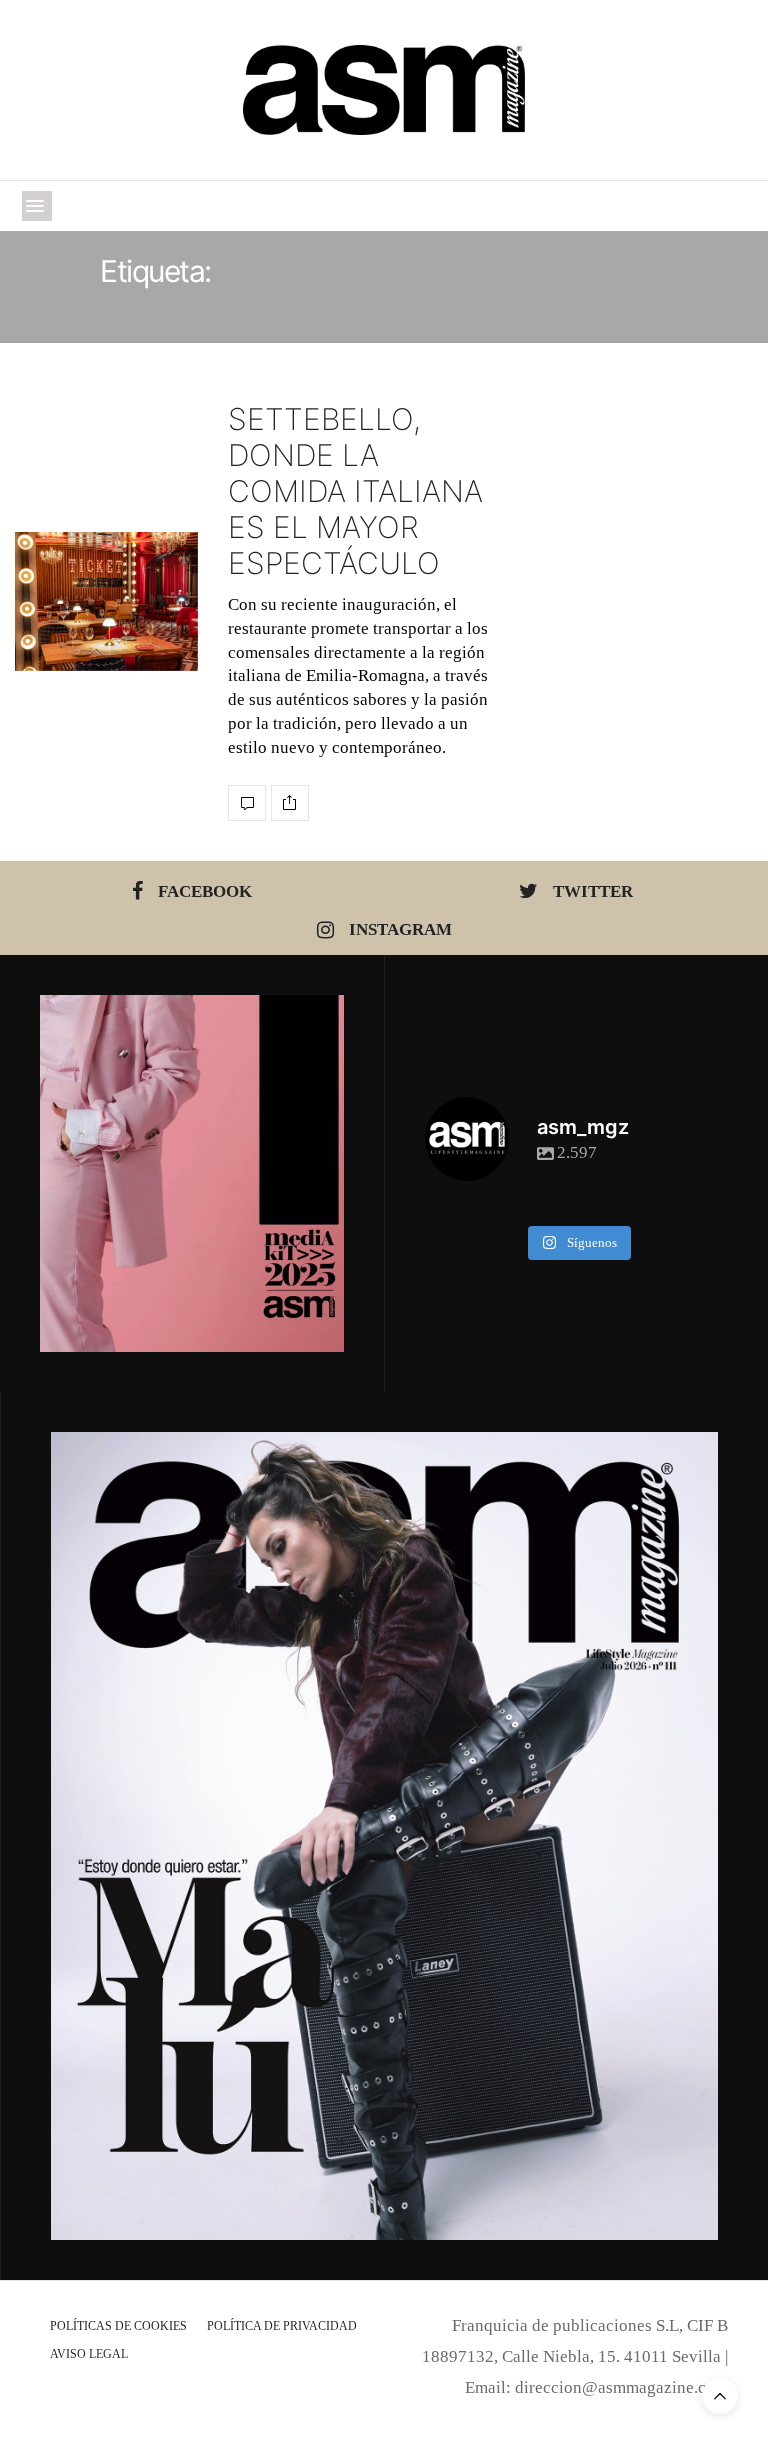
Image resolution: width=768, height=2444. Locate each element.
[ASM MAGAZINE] (384, 90)
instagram (400, 929)
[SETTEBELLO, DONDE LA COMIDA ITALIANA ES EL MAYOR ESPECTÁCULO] (106, 601)
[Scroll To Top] (720, 2396)
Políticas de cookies (118, 2326)
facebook (205, 891)
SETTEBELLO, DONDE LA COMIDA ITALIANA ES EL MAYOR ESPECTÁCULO (355, 491)
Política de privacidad (282, 2326)
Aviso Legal (89, 2354)
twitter (593, 891)
